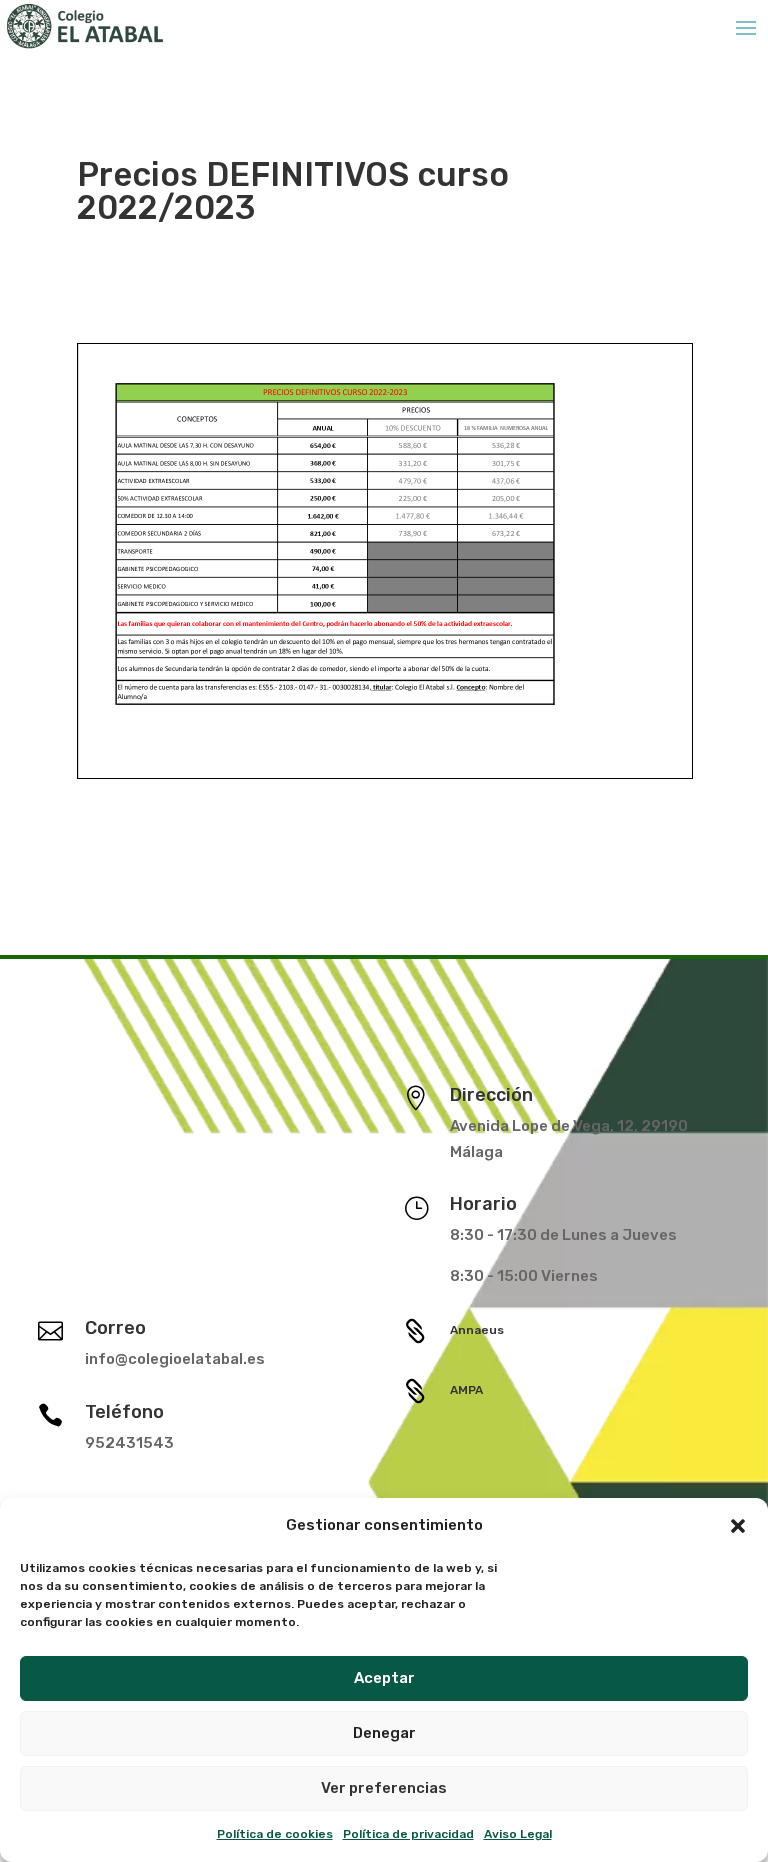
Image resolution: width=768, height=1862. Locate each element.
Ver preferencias (384, 1788)
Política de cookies (275, 1834)
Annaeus (477, 1330)
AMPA (466, 1390)
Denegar (384, 1733)
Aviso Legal (518, 1834)
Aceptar (384, 1678)
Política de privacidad (408, 1834)
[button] (738, 1526)
